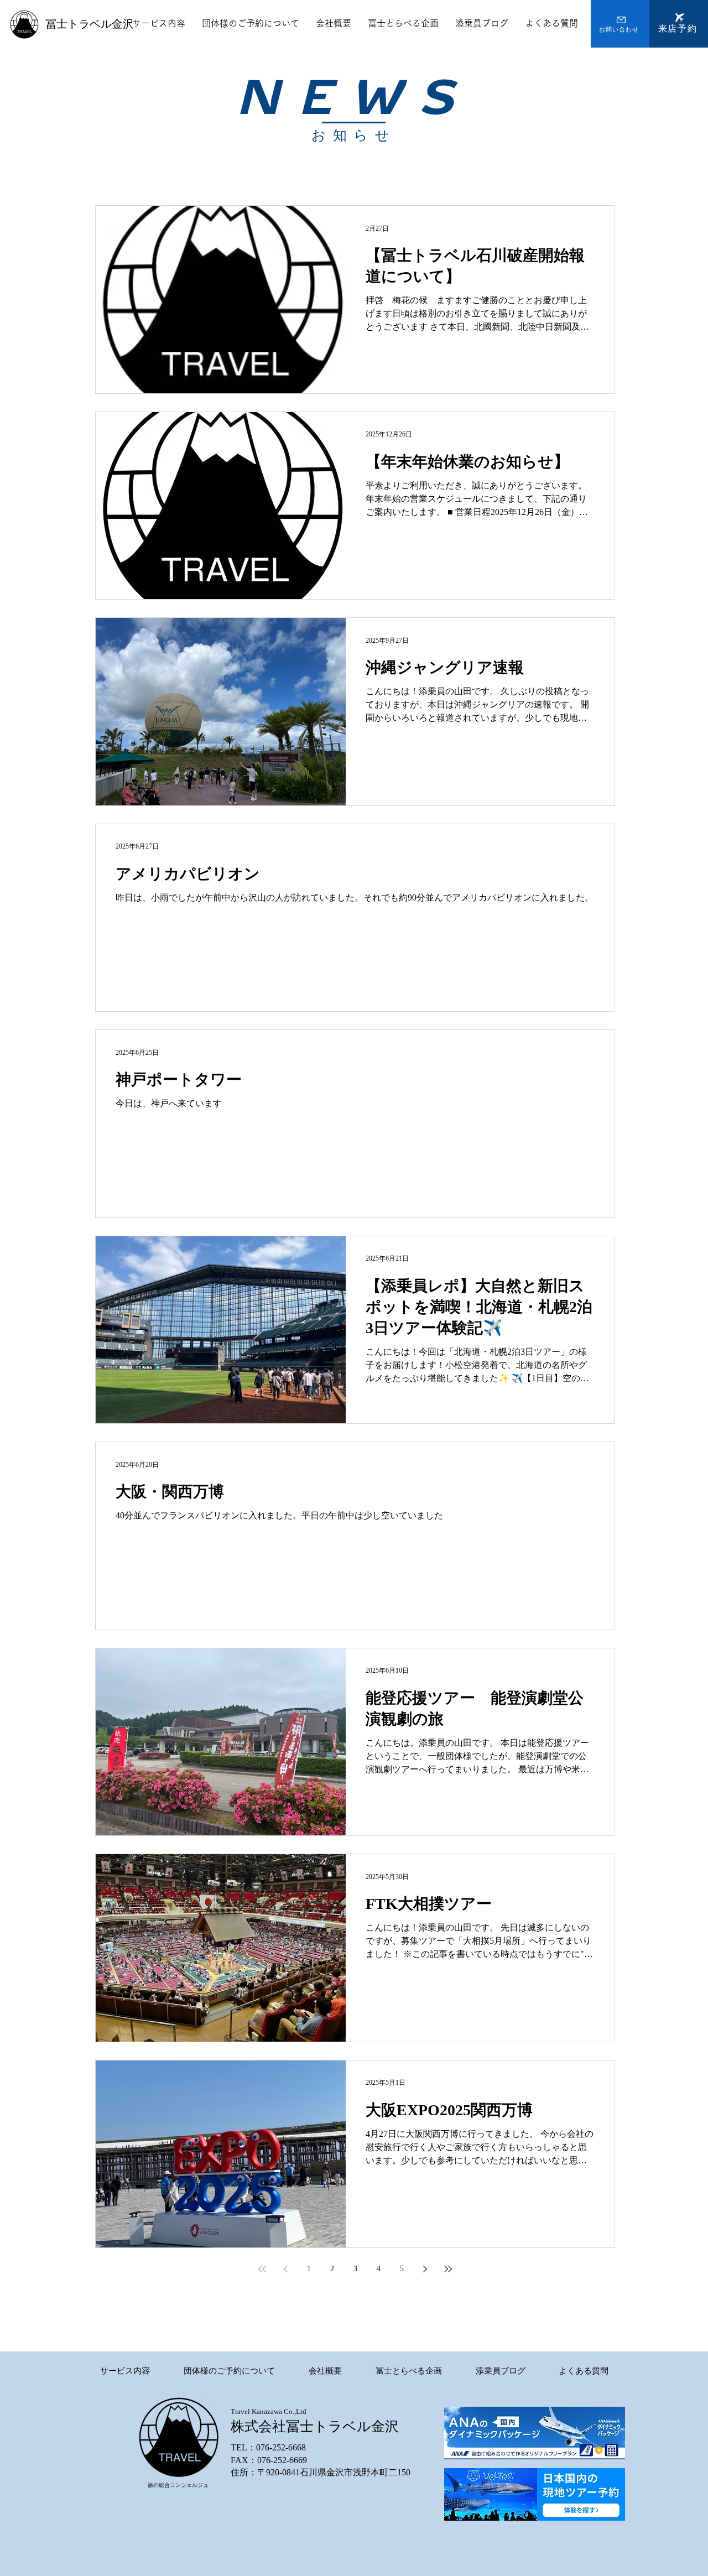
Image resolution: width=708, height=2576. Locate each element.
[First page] (262, 2269)
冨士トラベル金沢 (90, 24)
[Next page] (425, 2269)
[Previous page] (285, 2269)
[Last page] (448, 2269)
